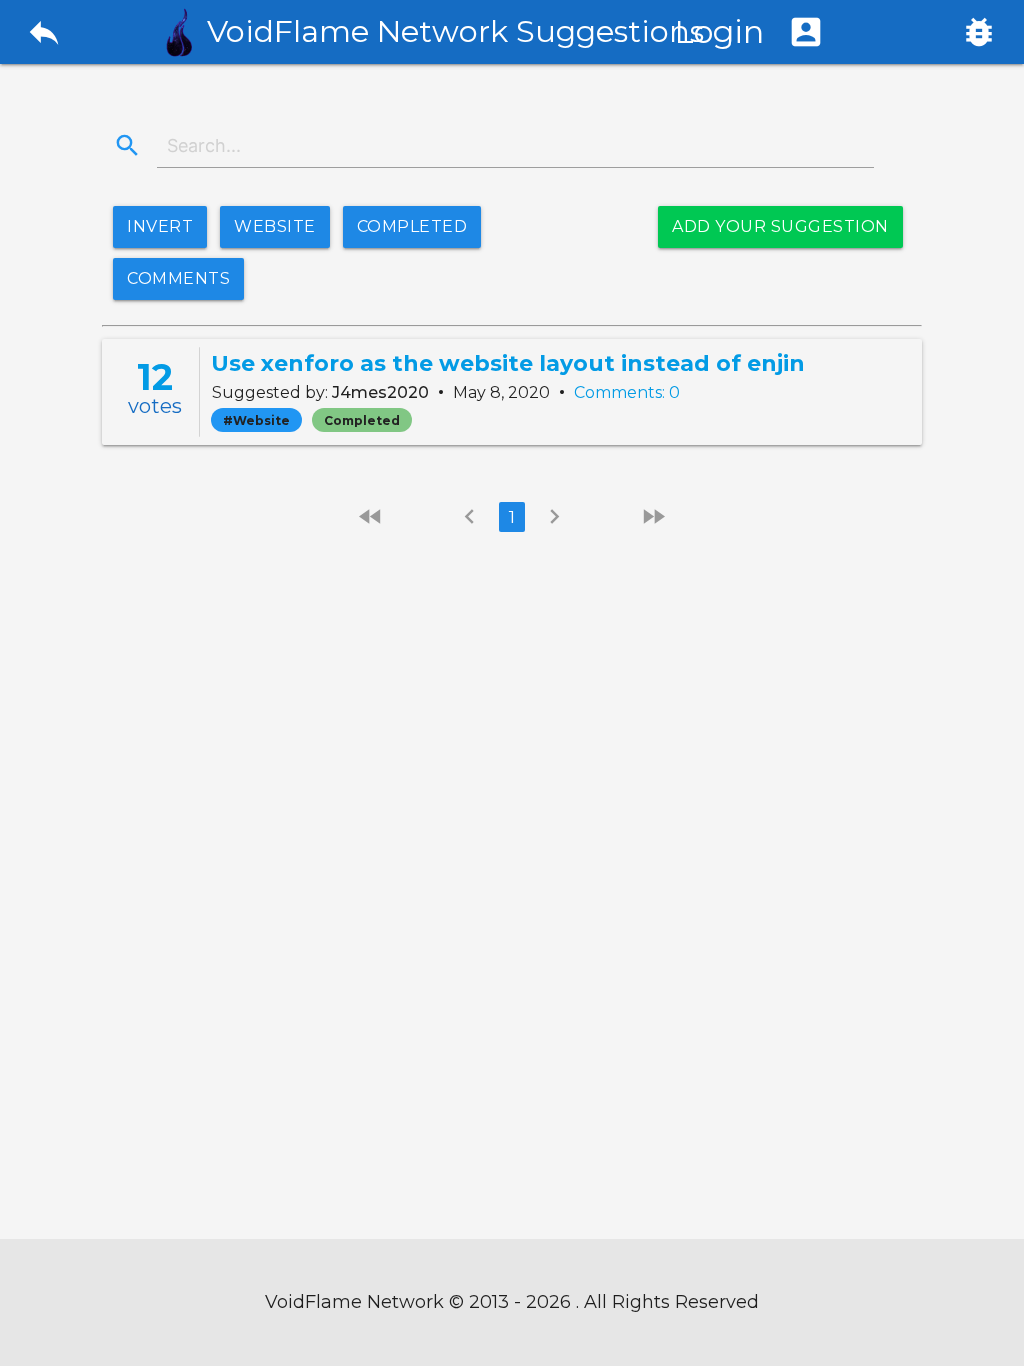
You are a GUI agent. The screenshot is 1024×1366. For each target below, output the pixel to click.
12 (155, 377)
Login (749, 31)
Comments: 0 (627, 392)
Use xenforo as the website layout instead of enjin (508, 363)
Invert (160, 226)
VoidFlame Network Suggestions (455, 31)
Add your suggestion (780, 226)
